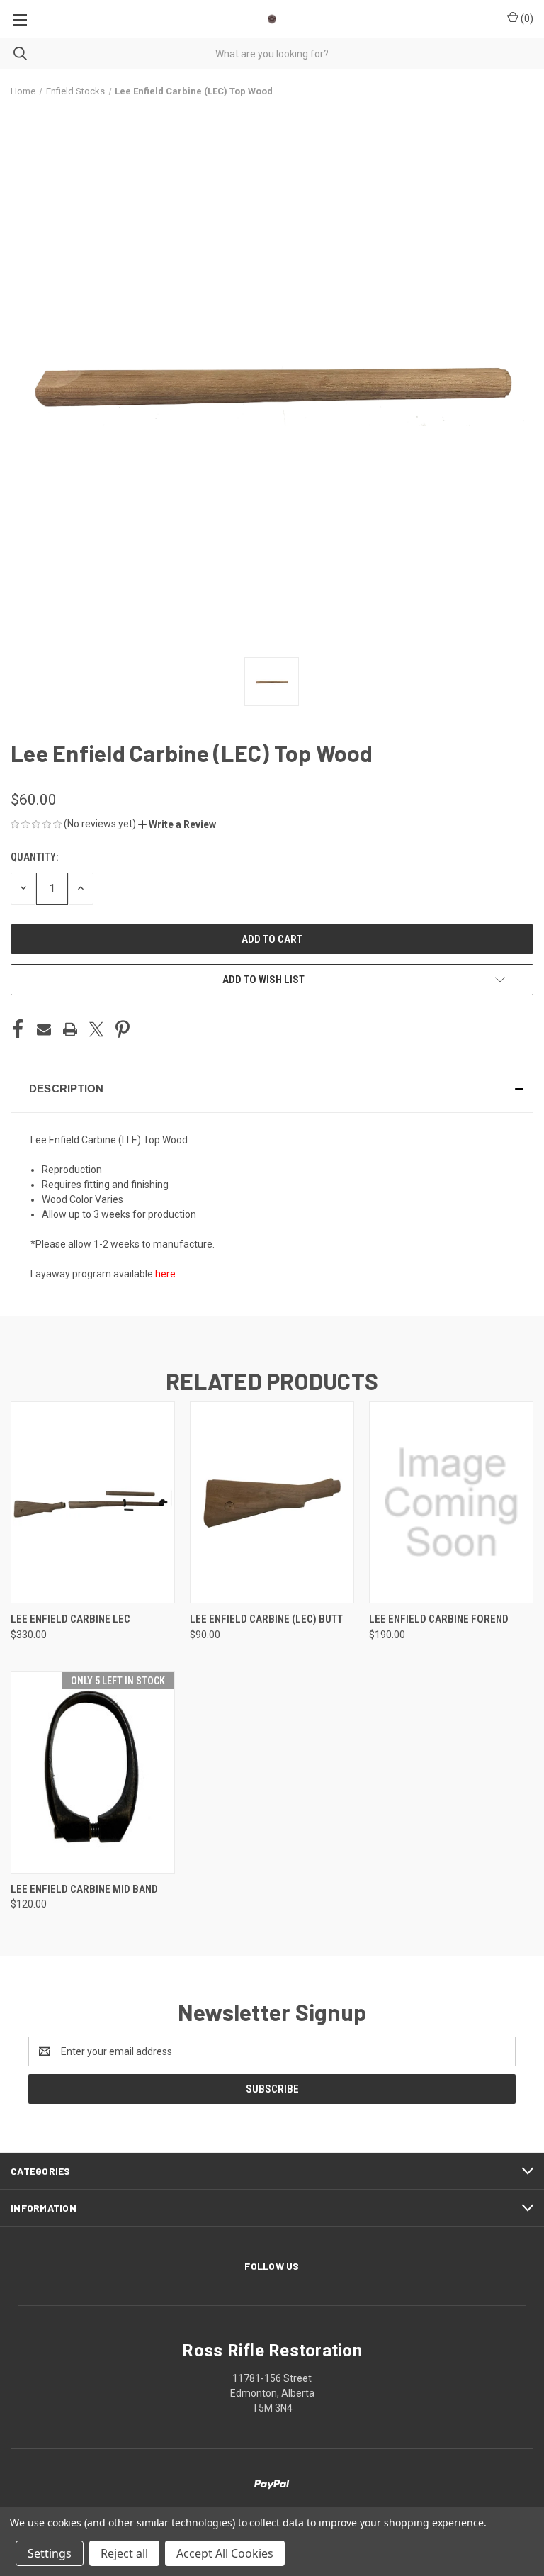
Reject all (124, 2553)
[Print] (70, 1029)
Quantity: (34, 857)
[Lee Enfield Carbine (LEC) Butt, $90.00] (272, 1502)
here (165, 1274)
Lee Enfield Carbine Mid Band (84, 1889)
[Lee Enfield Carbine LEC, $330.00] (93, 1502)
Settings (50, 2553)
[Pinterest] (123, 1029)
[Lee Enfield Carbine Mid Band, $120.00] (93, 1773)
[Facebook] (18, 1029)
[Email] (44, 1029)
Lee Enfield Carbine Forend (439, 1619)
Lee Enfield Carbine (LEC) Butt (266, 1619)
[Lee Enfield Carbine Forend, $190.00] (451, 1502)
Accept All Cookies (225, 2553)
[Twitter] (96, 1029)
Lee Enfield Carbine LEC (70, 1619)
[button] (177, 824)
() (526, 18)
